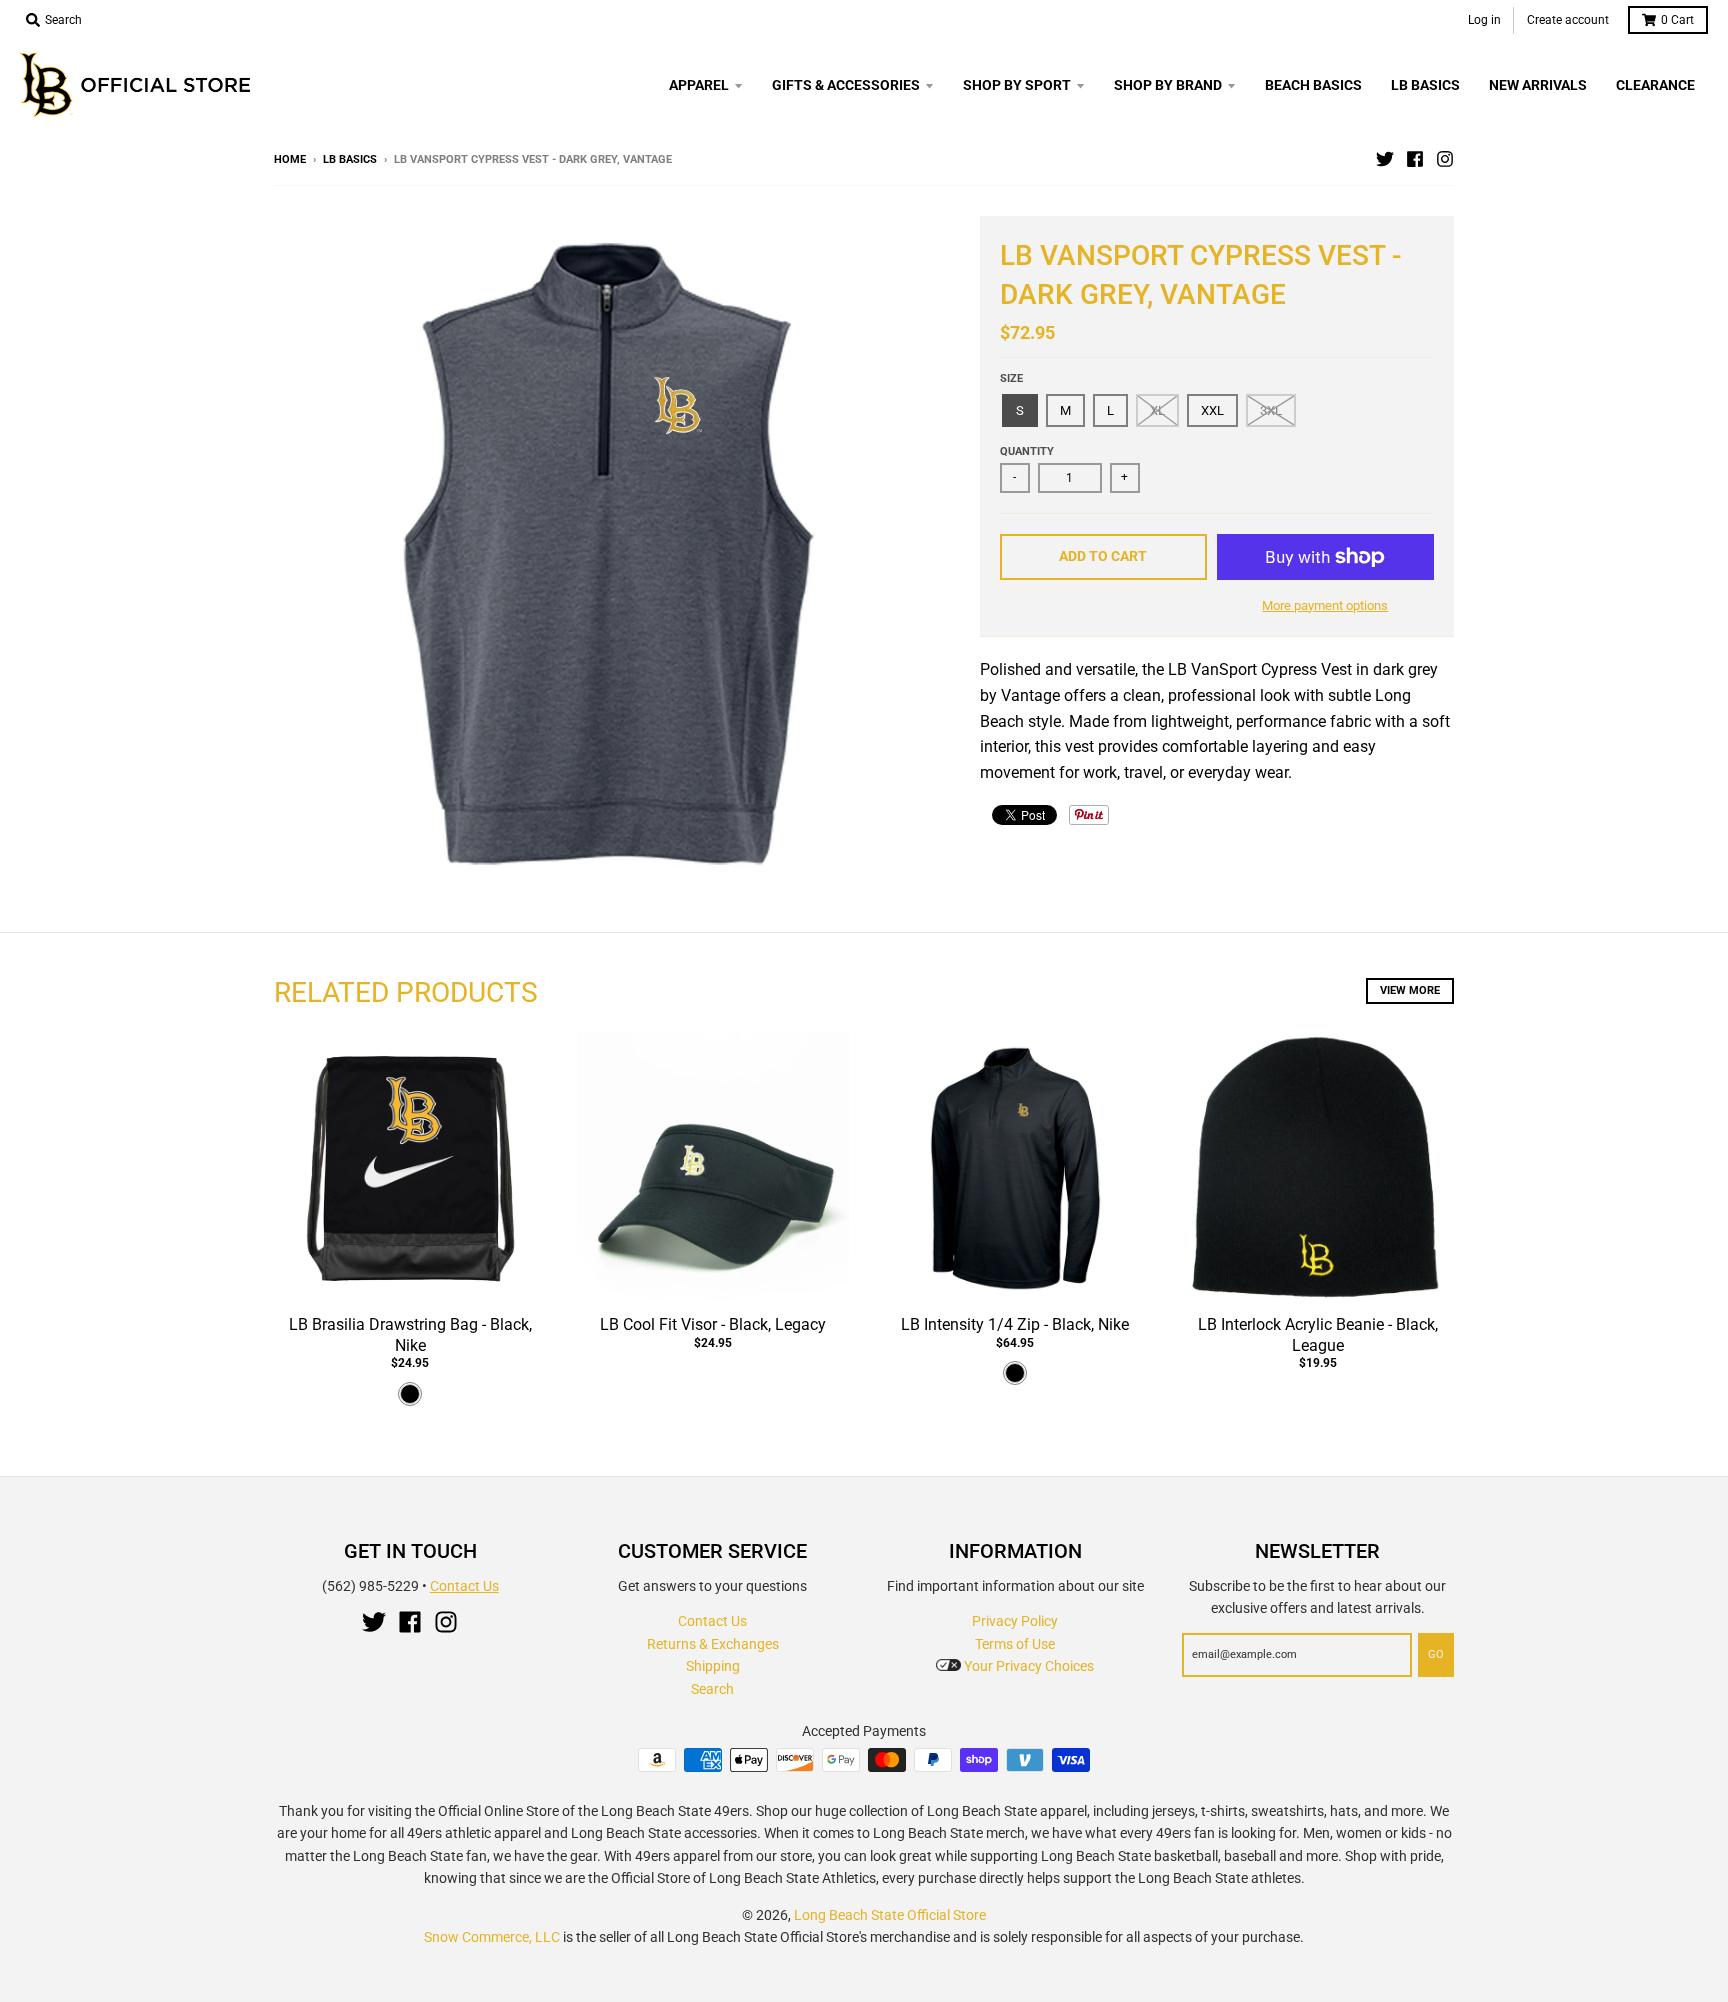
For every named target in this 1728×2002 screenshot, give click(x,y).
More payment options (1325, 605)
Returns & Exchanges (713, 1644)
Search (712, 1689)
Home (290, 159)
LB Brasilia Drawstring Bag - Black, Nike (410, 1335)
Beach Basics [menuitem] (1313, 85)
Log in (1484, 20)
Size (1011, 378)
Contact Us (464, 1586)
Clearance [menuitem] (1655, 85)
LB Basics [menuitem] (1425, 85)
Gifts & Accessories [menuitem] (846, 85)
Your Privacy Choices (1027, 1666)
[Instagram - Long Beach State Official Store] (1445, 159)
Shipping (713, 1666)
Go (1436, 1654)
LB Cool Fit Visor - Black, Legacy (713, 1324)
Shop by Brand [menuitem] (1168, 85)
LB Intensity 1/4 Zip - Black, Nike (1015, 1324)
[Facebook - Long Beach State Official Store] (1415, 159)
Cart (1677, 20)
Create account (1568, 20)
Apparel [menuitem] (699, 85)
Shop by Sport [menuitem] (1017, 85)
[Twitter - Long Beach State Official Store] (1385, 159)
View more (1410, 990)
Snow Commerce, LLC (492, 1937)
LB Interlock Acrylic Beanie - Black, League (1318, 1335)
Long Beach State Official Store (890, 1915)
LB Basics (350, 159)
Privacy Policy (1015, 1621)
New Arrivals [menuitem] (1538, 85)
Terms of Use (1015, 1644)
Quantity (1027, 451)
